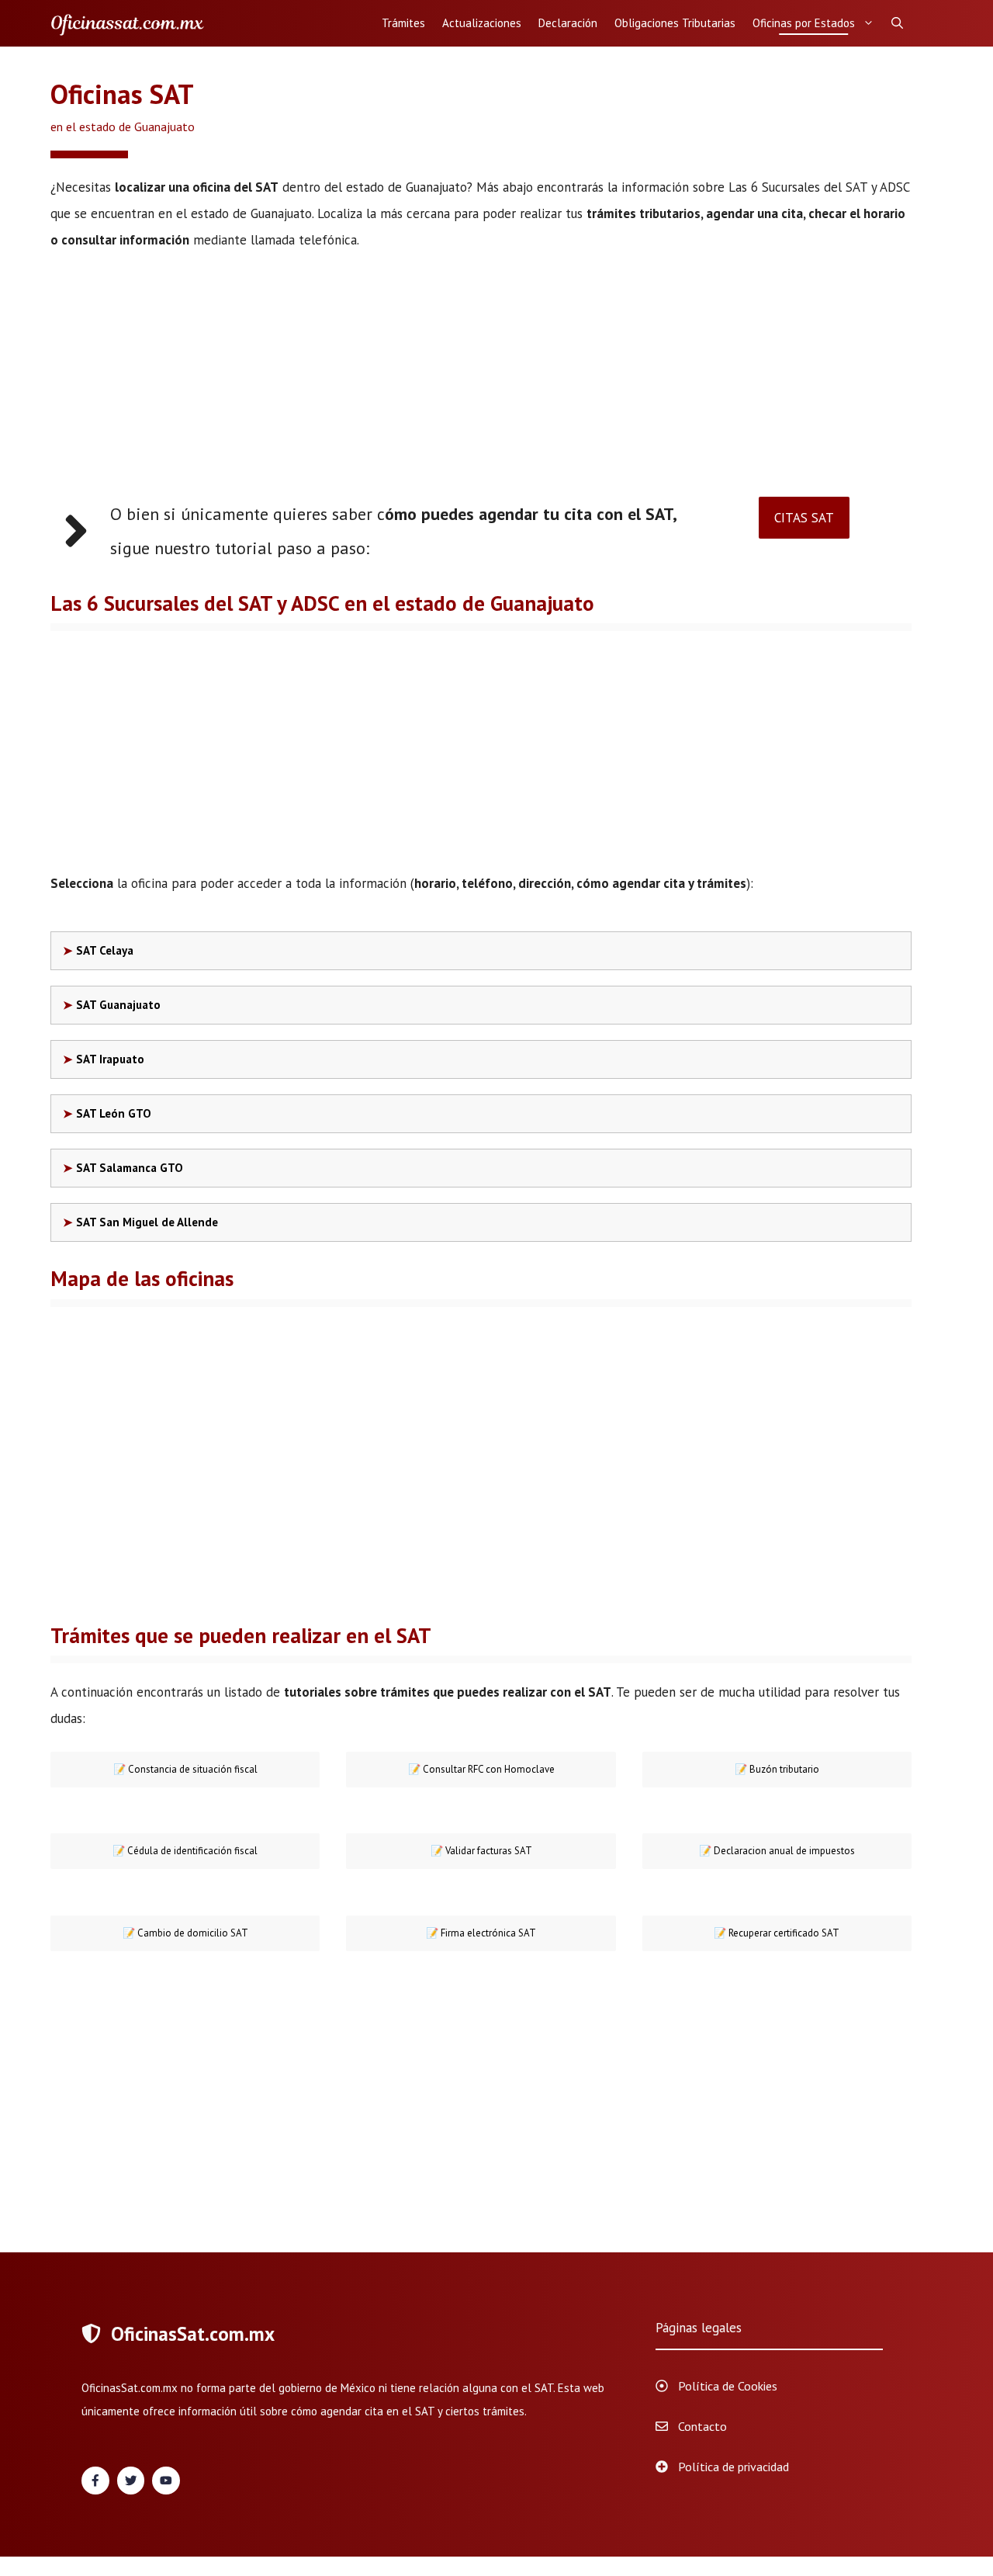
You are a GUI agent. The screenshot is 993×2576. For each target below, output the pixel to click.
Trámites (403, 23)
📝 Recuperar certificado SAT (777, 1933)
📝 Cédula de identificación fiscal (185, 1851)
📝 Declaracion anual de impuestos (777, 1851)
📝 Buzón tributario (777, 1769)
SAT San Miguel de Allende (147, 1222)
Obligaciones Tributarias (675, 23)
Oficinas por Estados (804, 23)
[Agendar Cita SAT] (128, 23)
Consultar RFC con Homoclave (481, 1769)
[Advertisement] (481, 382)
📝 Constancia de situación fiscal (185, 1769)
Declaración (568, 23)
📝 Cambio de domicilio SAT (185, 1933)
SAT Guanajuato (118, 1005)
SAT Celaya (105, 950)
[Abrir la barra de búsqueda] (897, 23)
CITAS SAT (804, 518)
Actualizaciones (482, 23)
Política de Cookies (728, 2386)
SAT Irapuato (110, 1059)
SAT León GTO (114, 1113)
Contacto (702, 2426)
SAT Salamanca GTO (130, 1168)
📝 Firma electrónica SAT (481, 1933)
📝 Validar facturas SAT (481, 1851)
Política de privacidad (734, 2467)
